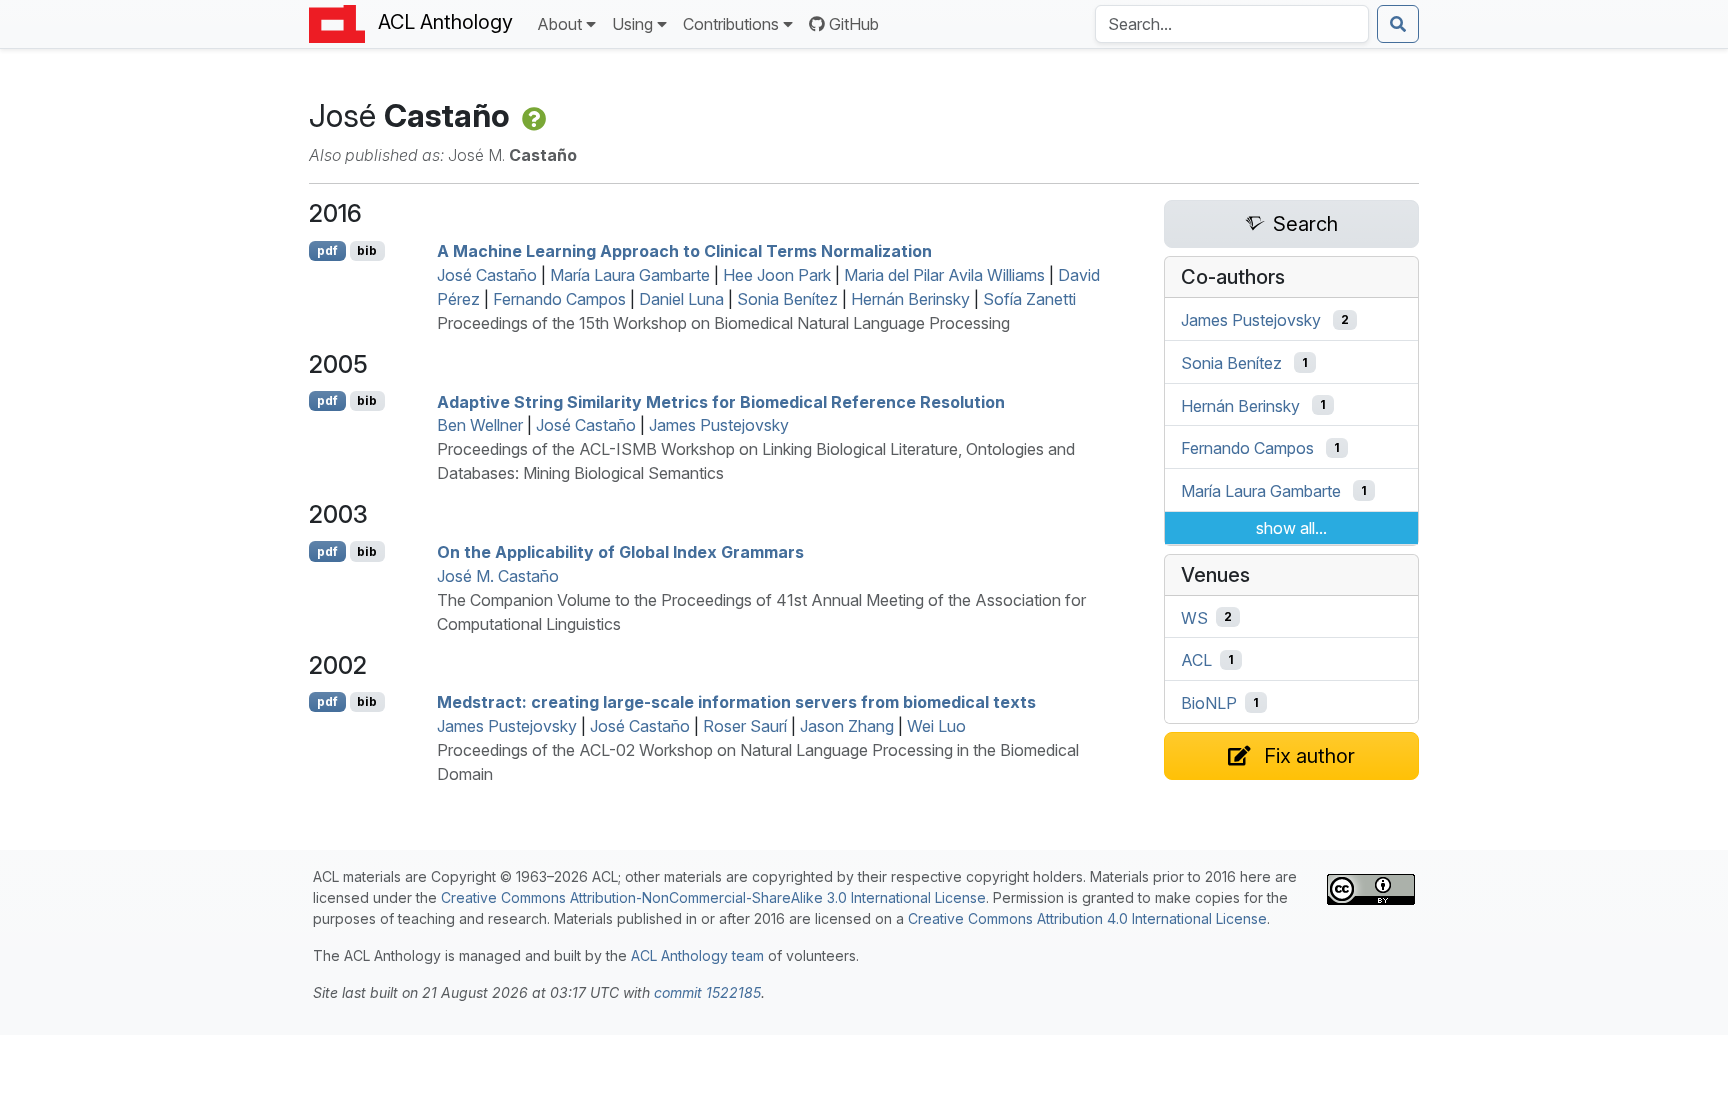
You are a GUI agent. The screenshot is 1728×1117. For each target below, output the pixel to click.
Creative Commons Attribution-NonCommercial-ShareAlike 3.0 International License (713, 897)
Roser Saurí (745, 726)
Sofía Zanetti (1029, 299)
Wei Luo (936, 726)
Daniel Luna (681, 299)
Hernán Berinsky (910, 299)
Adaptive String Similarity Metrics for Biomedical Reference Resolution (721, 401)
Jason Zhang (847, 726)
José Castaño (487, 275)
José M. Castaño (498, 576)
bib (367, 250)
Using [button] (632, 24)
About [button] (559, 24)
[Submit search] (1398, 24)
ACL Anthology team (697, 955)
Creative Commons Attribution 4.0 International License (1087, 918)
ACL (1196, 660)
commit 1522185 (707, 992)
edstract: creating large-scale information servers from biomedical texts (736, 702)
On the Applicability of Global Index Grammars (620, 552)
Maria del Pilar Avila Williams (944, 275)
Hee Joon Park (777, 275)
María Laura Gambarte (630, 275)
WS (1194, 617)
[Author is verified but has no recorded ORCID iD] (532, 115)
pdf (327, 250)
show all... (1291, 528)
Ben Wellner (480, 425)
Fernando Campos (559, 299)
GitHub (854, 24)
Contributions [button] (731, 24)
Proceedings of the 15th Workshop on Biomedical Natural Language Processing (723, 323)
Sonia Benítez (787, 299)
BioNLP (1209, 703)
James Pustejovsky (719, 425)
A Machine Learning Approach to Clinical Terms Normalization (684, 251)
